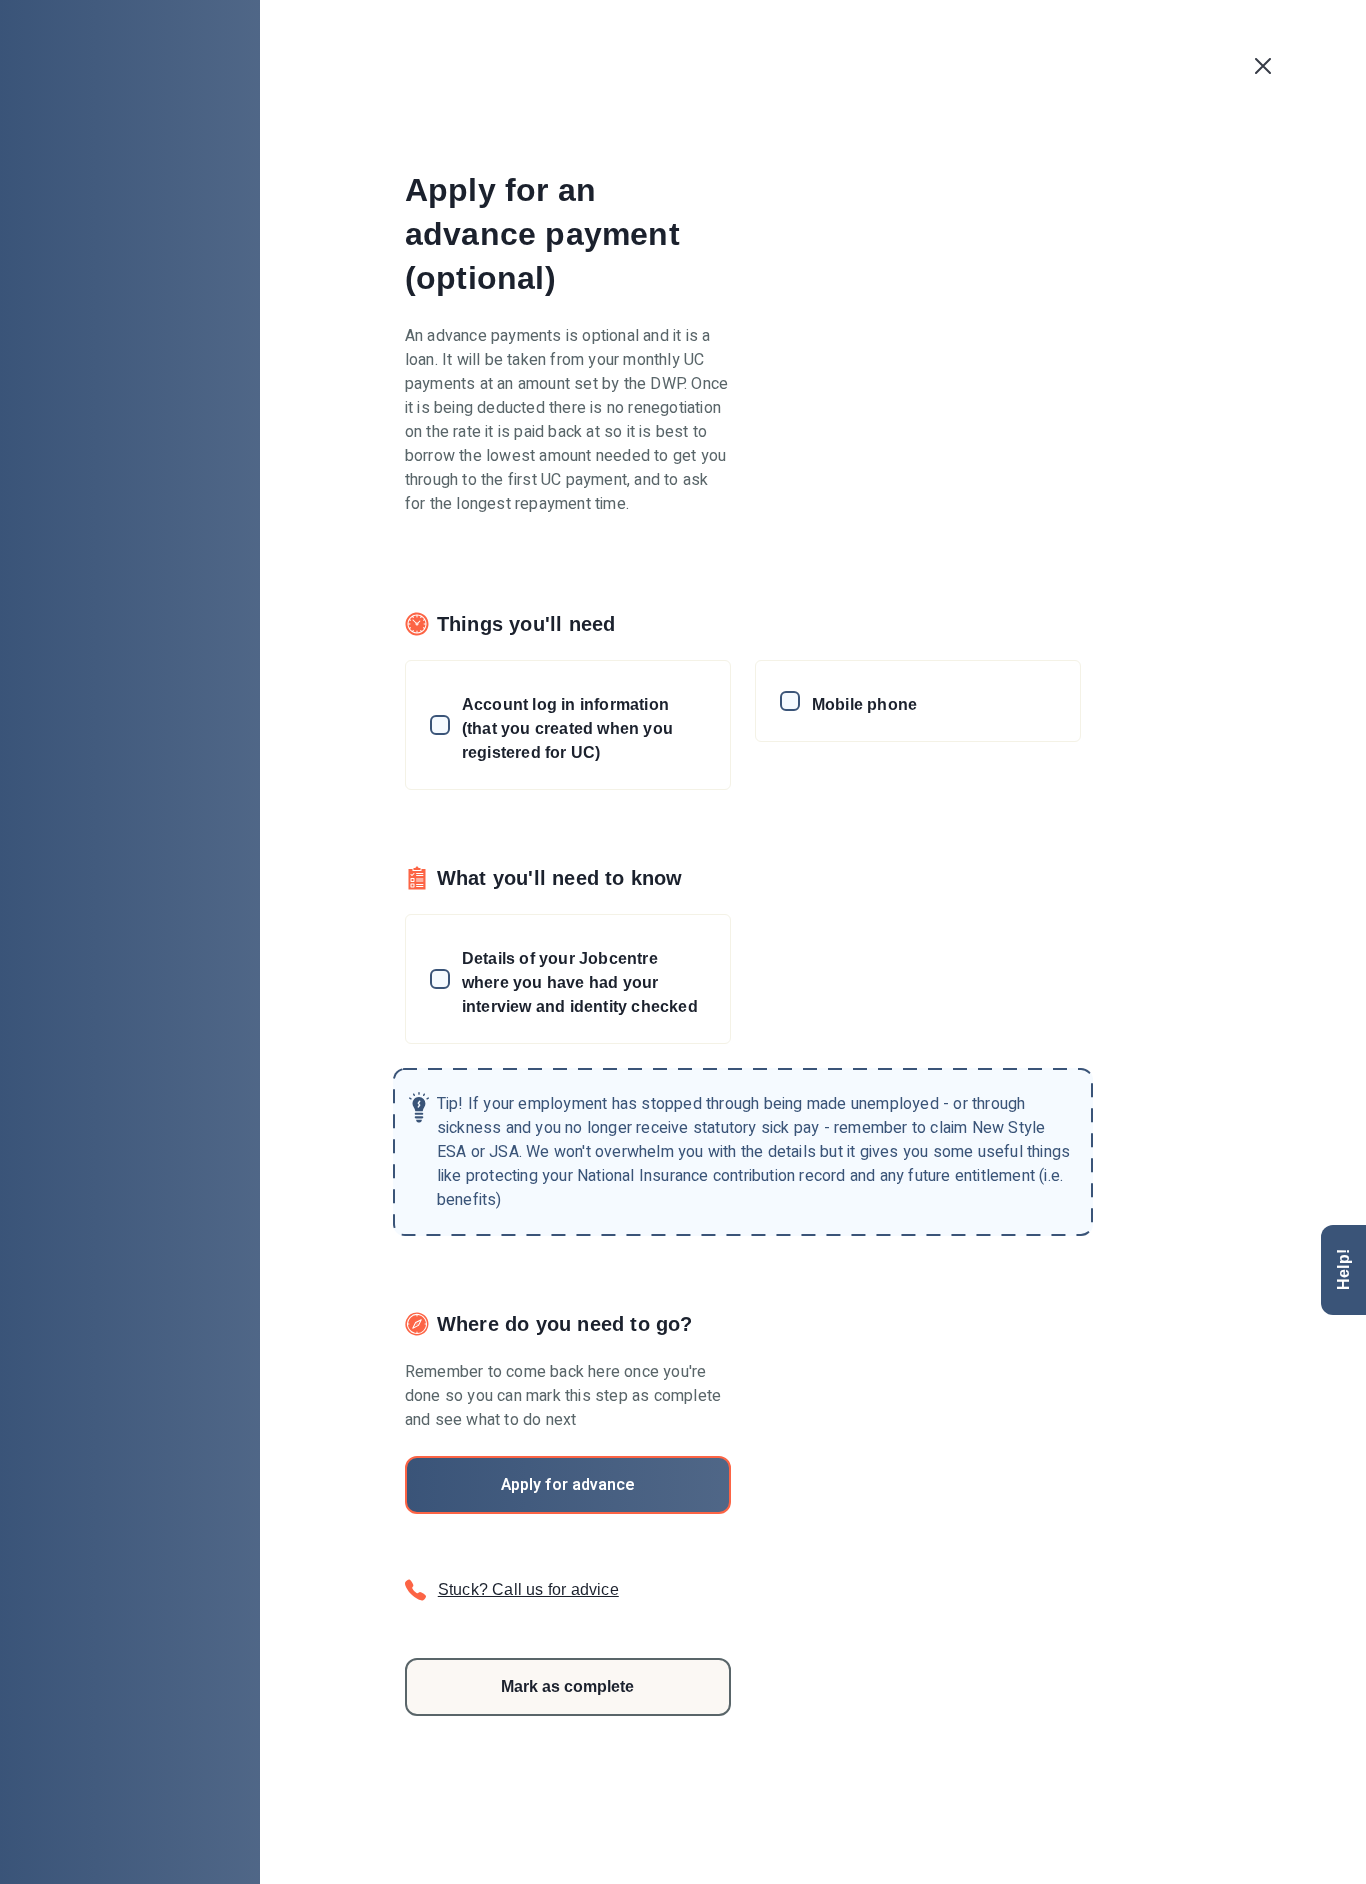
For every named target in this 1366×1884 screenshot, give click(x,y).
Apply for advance (568, 1485)
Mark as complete (567, 1686)
